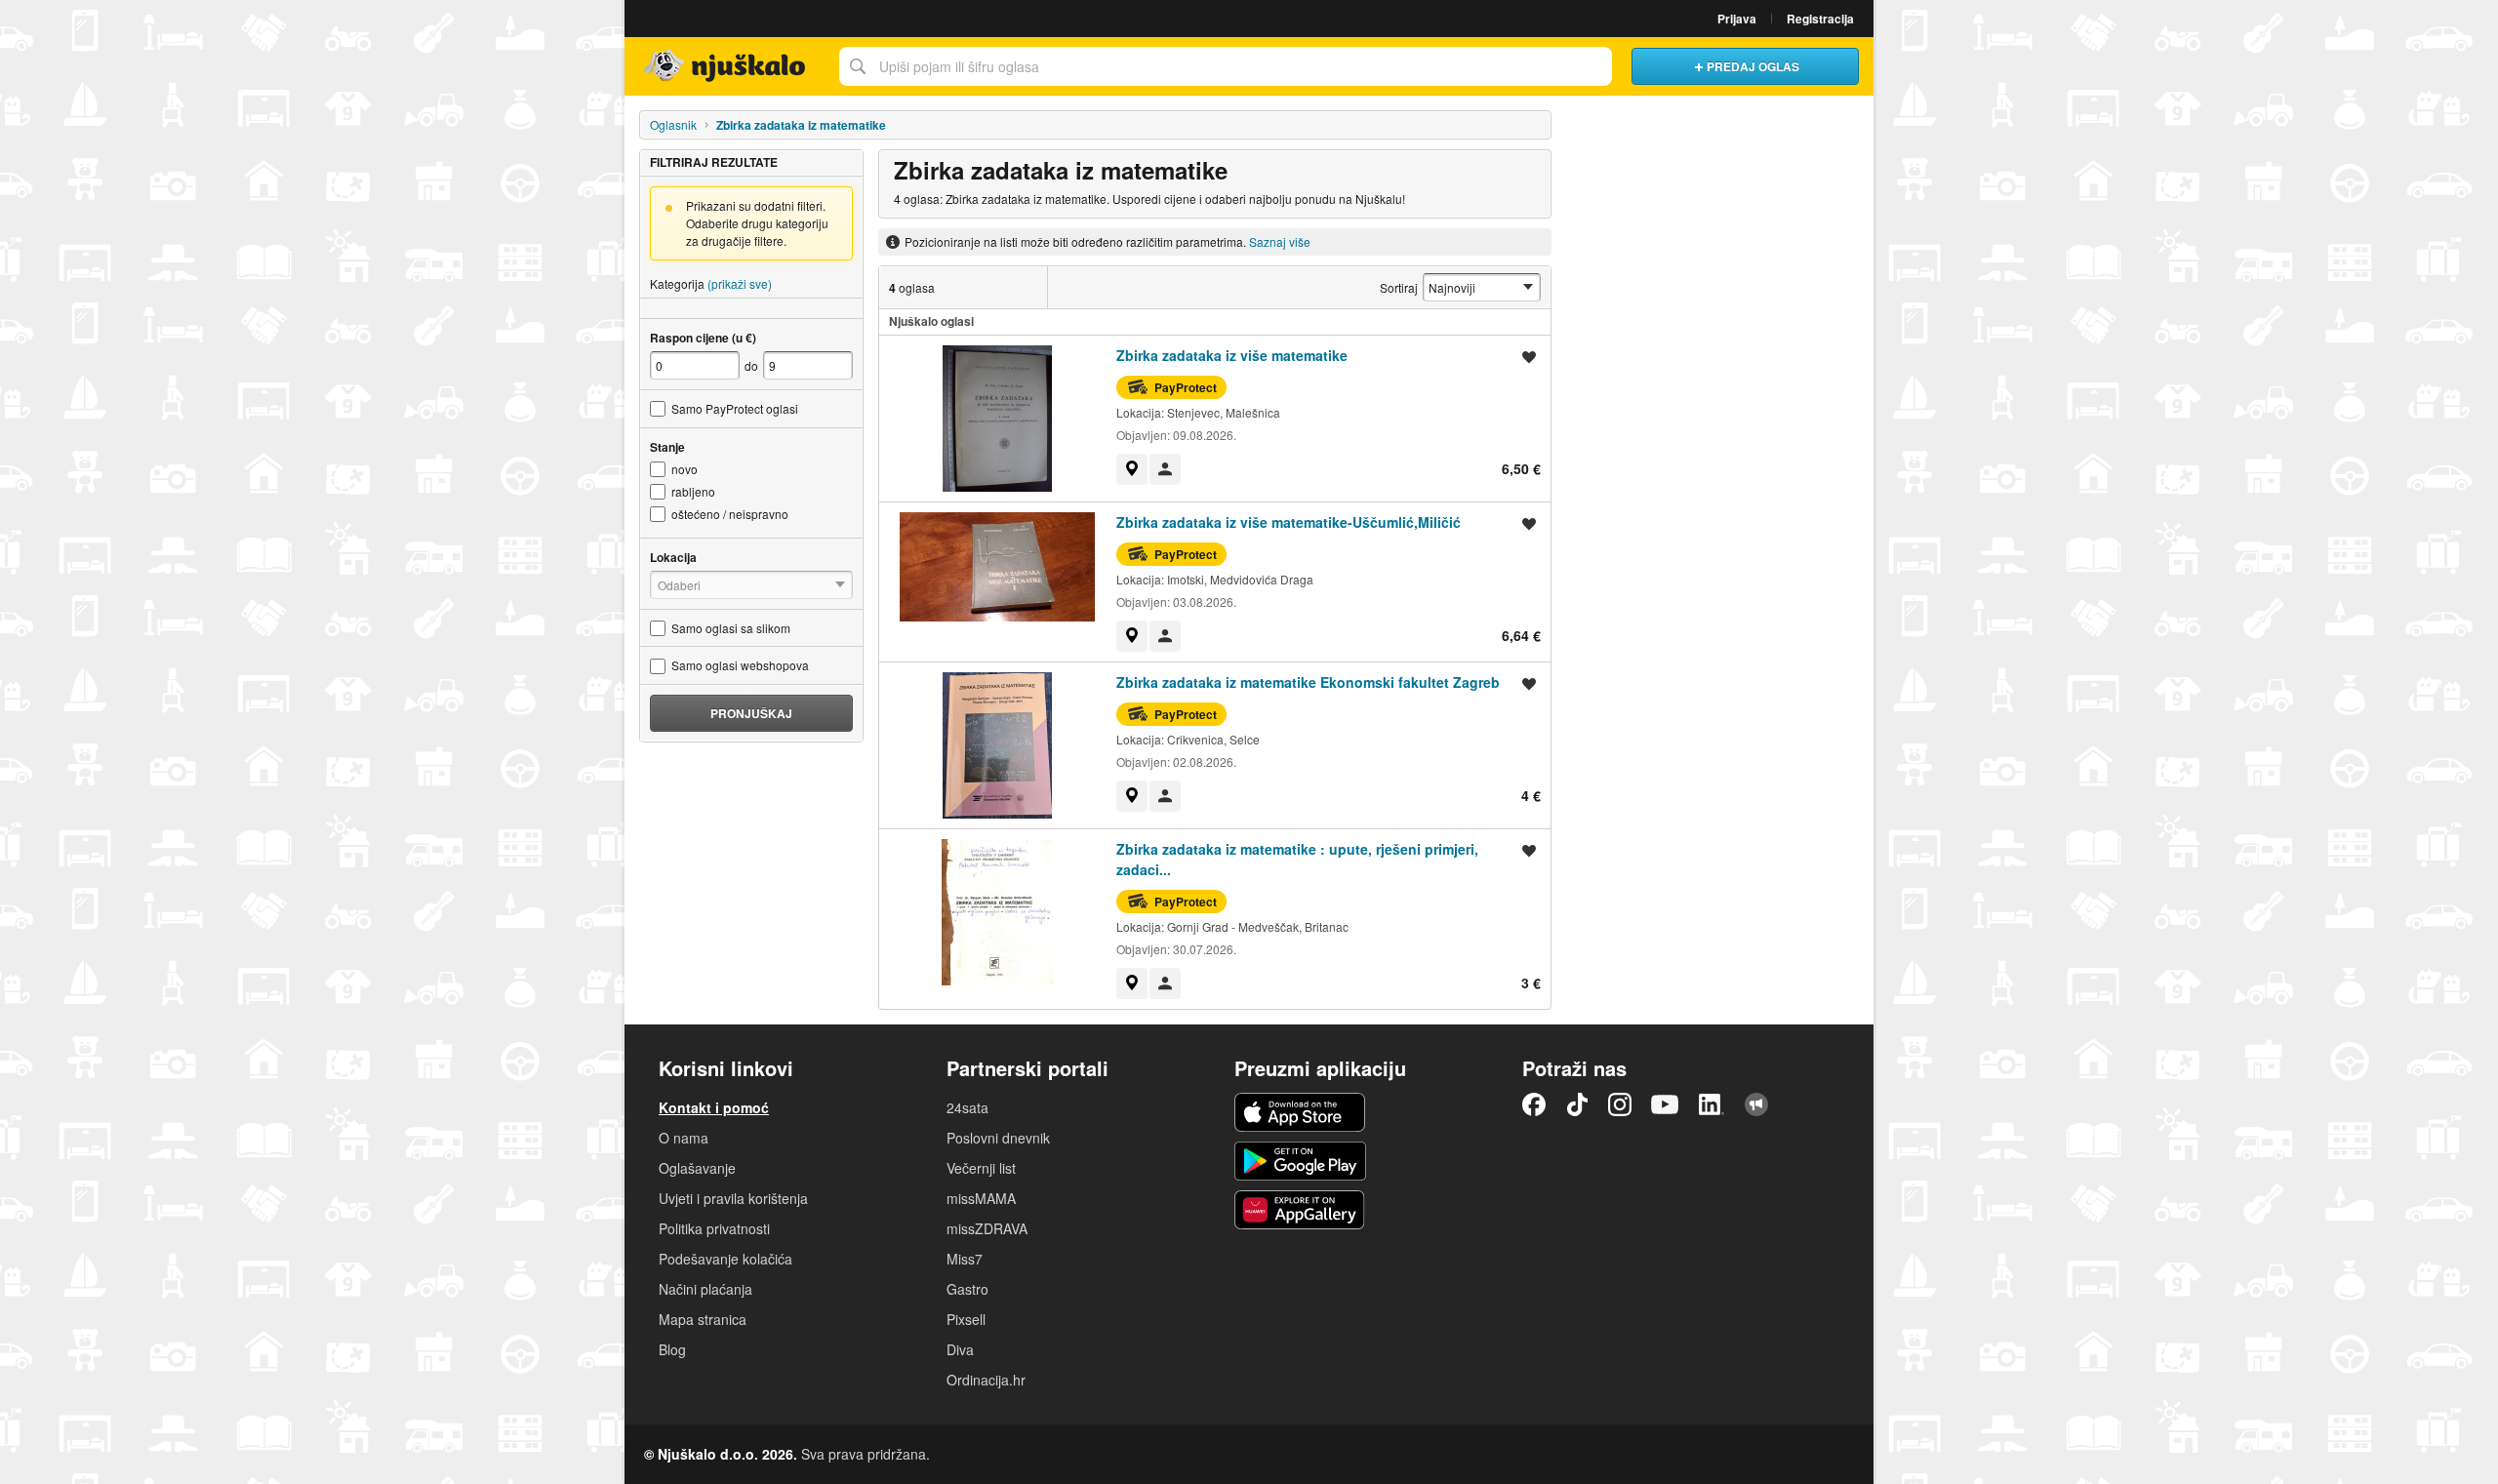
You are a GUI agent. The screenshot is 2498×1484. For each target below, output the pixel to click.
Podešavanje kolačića (725, 1259)
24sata (967, 1107)
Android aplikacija (1300, 1161)
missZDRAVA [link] (987, 1228)
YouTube (1665, 1104)
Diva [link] (960, 1349)
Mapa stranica (703, 1319)
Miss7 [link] (965, 1259)
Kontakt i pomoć (714, 1107)
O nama (684, 1138)
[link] (1132, 469)
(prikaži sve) (740, 283)
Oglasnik (673, 124)
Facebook (1534, 1104)
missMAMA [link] (981, 1198)
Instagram (1620, 1104)
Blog (672, 1349)
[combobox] (1226, 66)
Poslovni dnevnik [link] (998, 1138)
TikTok (1577, 1104)
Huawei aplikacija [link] (1300, 1210)
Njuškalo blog (1756, 1104)
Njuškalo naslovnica (727, 66)
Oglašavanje (697, 1168)
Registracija (1820, 19)
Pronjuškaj (751, 713)
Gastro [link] (967, 1289)
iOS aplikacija (1300, 1112)
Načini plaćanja (705, 1289)
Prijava (1737, 19)
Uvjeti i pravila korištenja (733, 1198)
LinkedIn (1712, 1104)
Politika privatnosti (714, 1228)
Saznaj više (1280, 241)
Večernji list (981, 1168)
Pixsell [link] (966, 1319)
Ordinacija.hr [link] (986, 1380)
